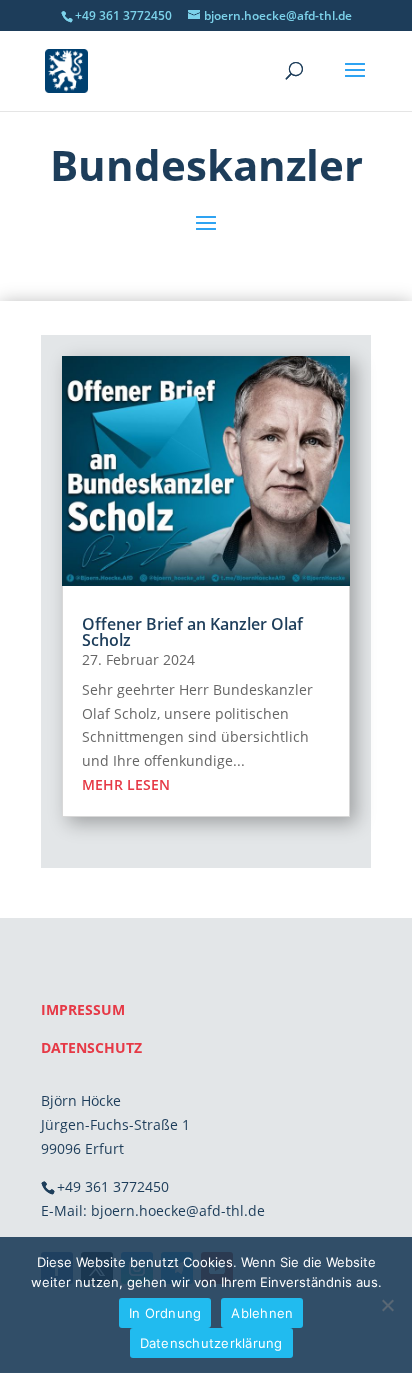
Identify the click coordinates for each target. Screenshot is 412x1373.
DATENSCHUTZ (91, 1047)
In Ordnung (165, 1313)
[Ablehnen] (387, 1305)
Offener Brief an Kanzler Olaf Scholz (192, 632)
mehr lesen (126, 784)
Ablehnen (262, 1313)
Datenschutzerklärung (211, 1343)
